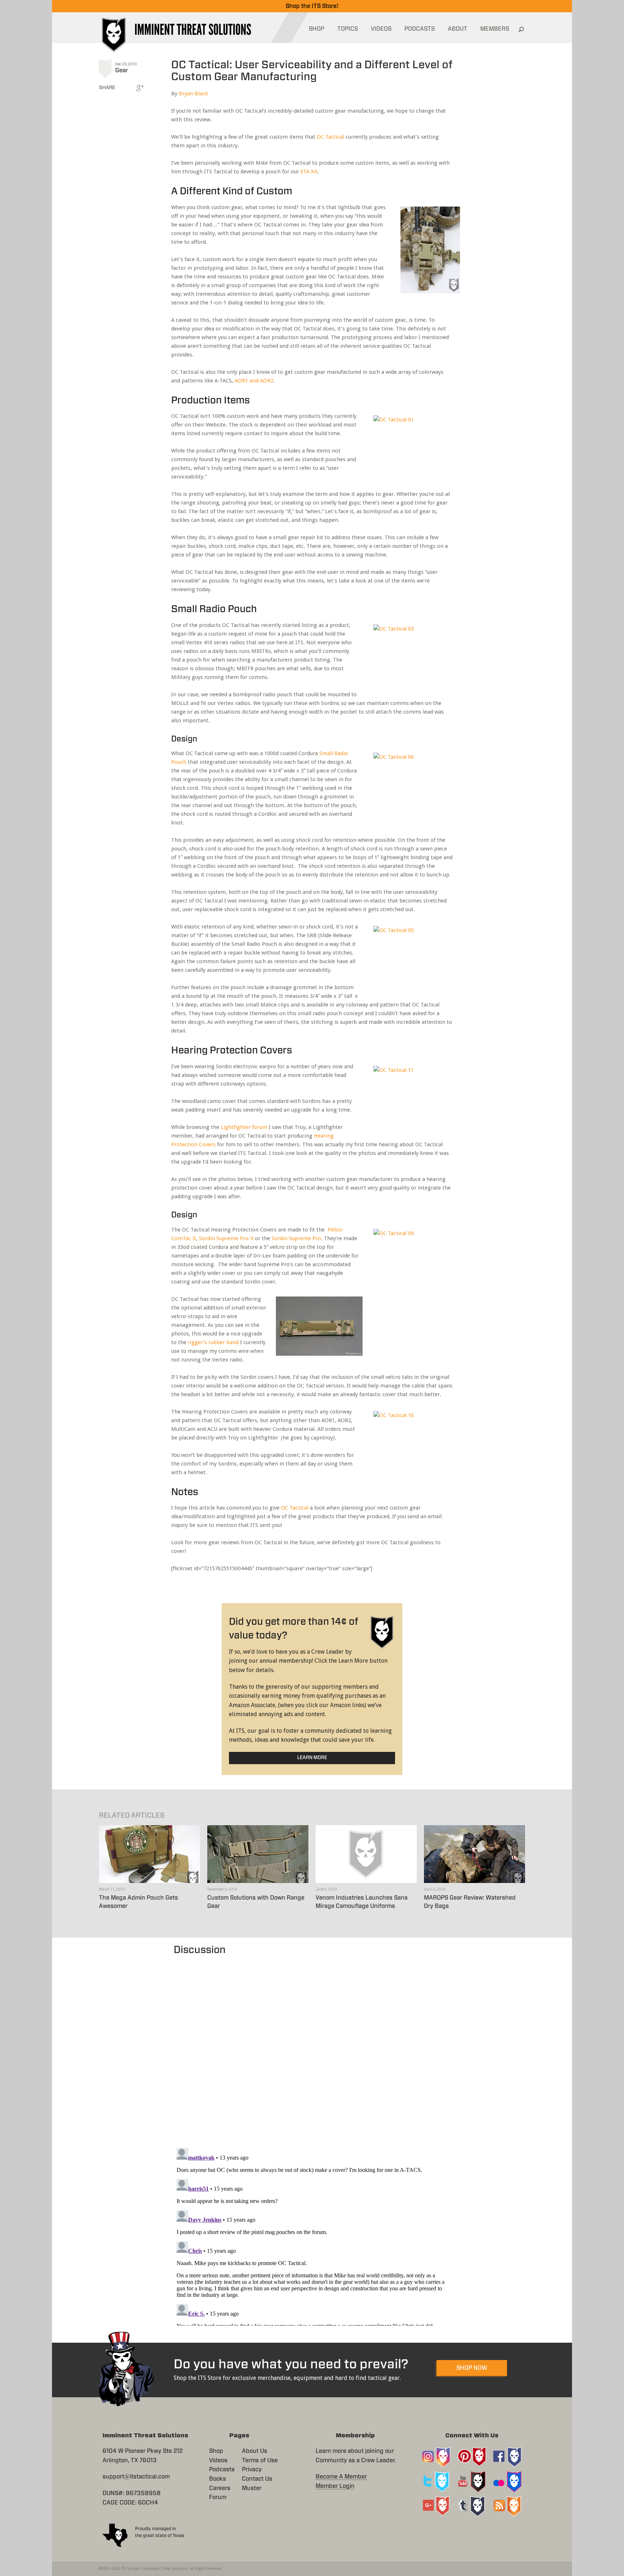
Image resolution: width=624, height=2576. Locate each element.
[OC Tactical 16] (411, 1443)
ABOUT (458, 29)
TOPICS (348, 29)
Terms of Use (260, 2460)
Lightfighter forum (244, 1127)
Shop (216, 2451)
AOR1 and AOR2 (254, 381)
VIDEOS (381, 29)
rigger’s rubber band (213, 1342)
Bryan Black (193, 94)
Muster (252, 2488)
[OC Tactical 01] (411, 448)
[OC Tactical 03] (411, 657)
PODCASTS (420, 29)
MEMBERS (495, 29)
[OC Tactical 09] (411, 1261)
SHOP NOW (472, 2368)
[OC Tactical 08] (425, 253)
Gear (122, 70)
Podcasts (222, 2469)
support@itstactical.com (136, 2477)
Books (218, 2479)
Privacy (252, 2469)
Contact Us (257, 2479)
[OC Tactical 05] (411, 958)
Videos (218, 2460)
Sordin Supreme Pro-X (226, 1238)
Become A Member (341, 2477)
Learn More (312, 1758)
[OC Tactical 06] (411, 785)
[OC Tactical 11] (411, 1098)
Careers (220, 2488)
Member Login (335, 2486)
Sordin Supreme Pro (296, 1238)
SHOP (317, 29)
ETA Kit (309, 172)
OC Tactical (330, 137)
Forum (218, 2497)
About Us (255, 2451)
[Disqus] (312, 2048)
